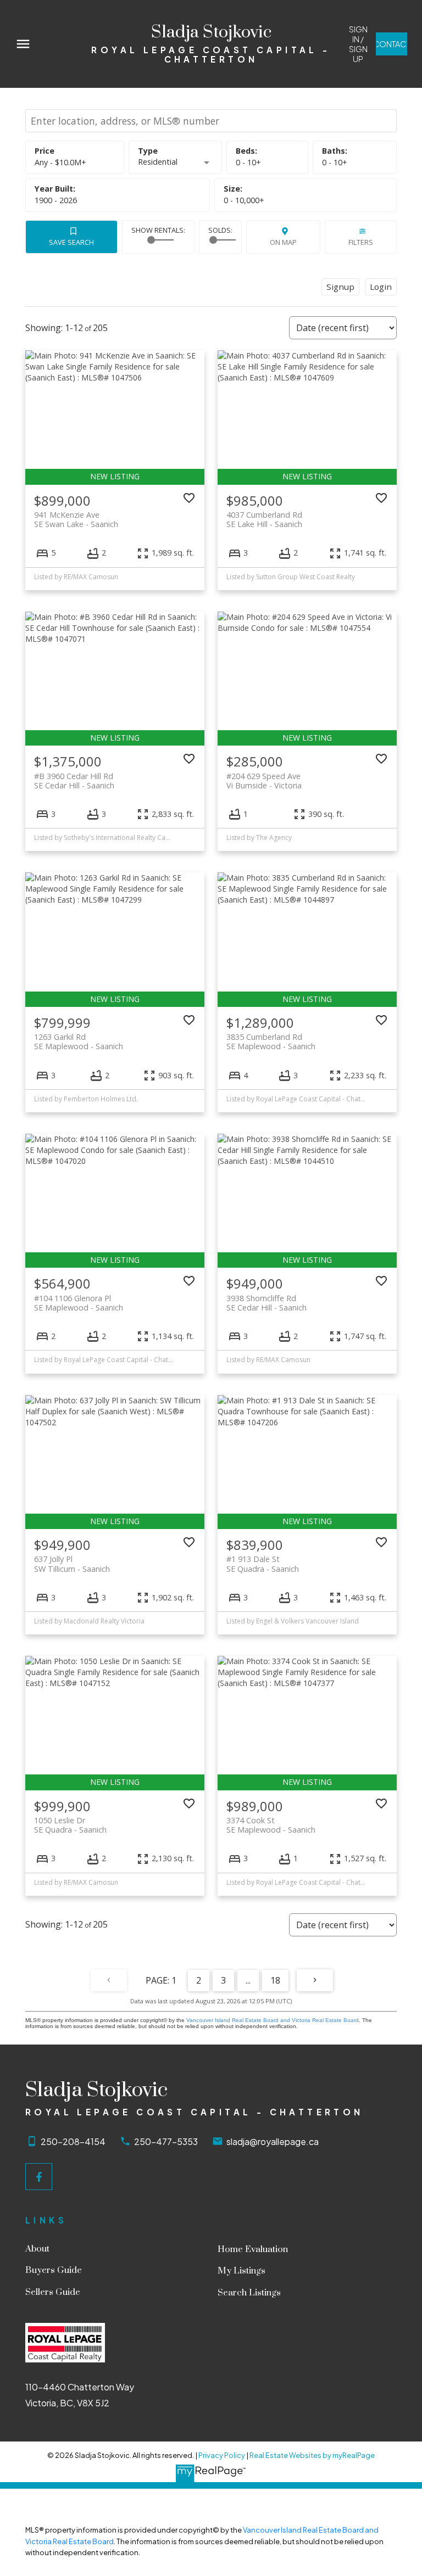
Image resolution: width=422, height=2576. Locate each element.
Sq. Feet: (244, 200)
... (248, 1980)
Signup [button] (340, 287)
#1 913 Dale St (263, 1564)
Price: (60, 162)
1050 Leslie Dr (70, 1825)
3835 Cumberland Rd (271, 1041)
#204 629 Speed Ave (264, 781)
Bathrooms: (335, 162)
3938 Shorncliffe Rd (266, 1303)
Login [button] (381, 287)
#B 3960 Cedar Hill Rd (74, 781)
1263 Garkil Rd (79, 1041)
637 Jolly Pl (72, 1564)
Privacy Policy (222, 2455)
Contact (392, 44)
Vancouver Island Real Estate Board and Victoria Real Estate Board (273, 2020)
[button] (358, 44)
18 (275, 1980)
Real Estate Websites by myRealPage (312, 2455)
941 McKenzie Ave (76, 519)
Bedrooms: (248, 162)
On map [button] (283, 242)
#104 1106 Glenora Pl (79, 1303)
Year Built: (56, 200)
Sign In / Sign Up (358, 44)
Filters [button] (361, 242)
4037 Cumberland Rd (264, 519)
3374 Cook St (271, 1825)
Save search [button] (71, 242)
